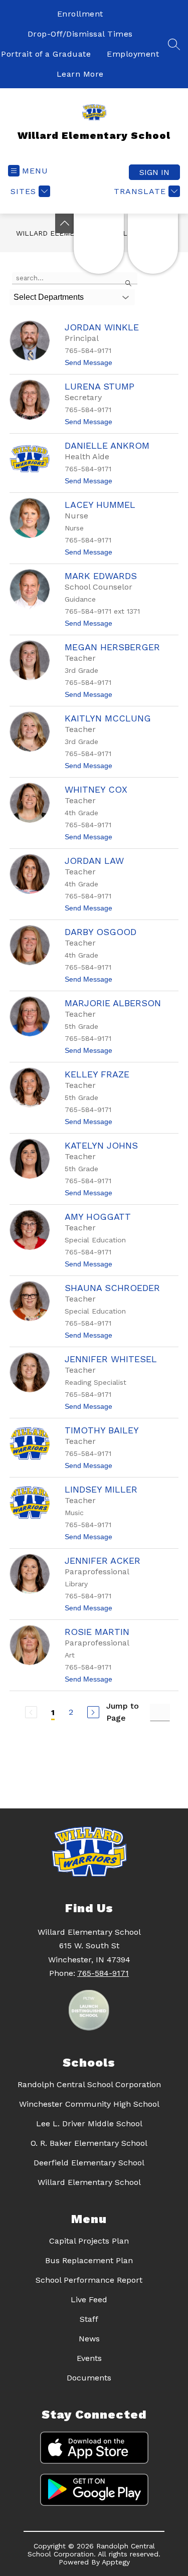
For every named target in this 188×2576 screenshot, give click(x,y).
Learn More (80, 74)
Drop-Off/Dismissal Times (80, 34)
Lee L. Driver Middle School (89, 2124)
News (89, 2339)
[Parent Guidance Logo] (153, 244)
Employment (133, 54)
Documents (89, 2378)
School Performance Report (89, 2280)
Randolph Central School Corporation (89, 2084)
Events (89, 2358)
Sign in (154, 172)
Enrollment (80, 14)
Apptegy (116, 2562)
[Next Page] (93, 1712)
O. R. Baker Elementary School (89, 2143)
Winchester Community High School (89, 2104)
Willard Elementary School (89, 2182)
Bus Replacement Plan (89, 2260)
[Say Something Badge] (99, 244)
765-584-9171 (103, 1973)
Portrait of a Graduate (46, 54)
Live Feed (89, 2299)
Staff (89, 2319)
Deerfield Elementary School (89, 2163)
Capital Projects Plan (89, 2241)
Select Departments (49, 297)
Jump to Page (123, 1712)
